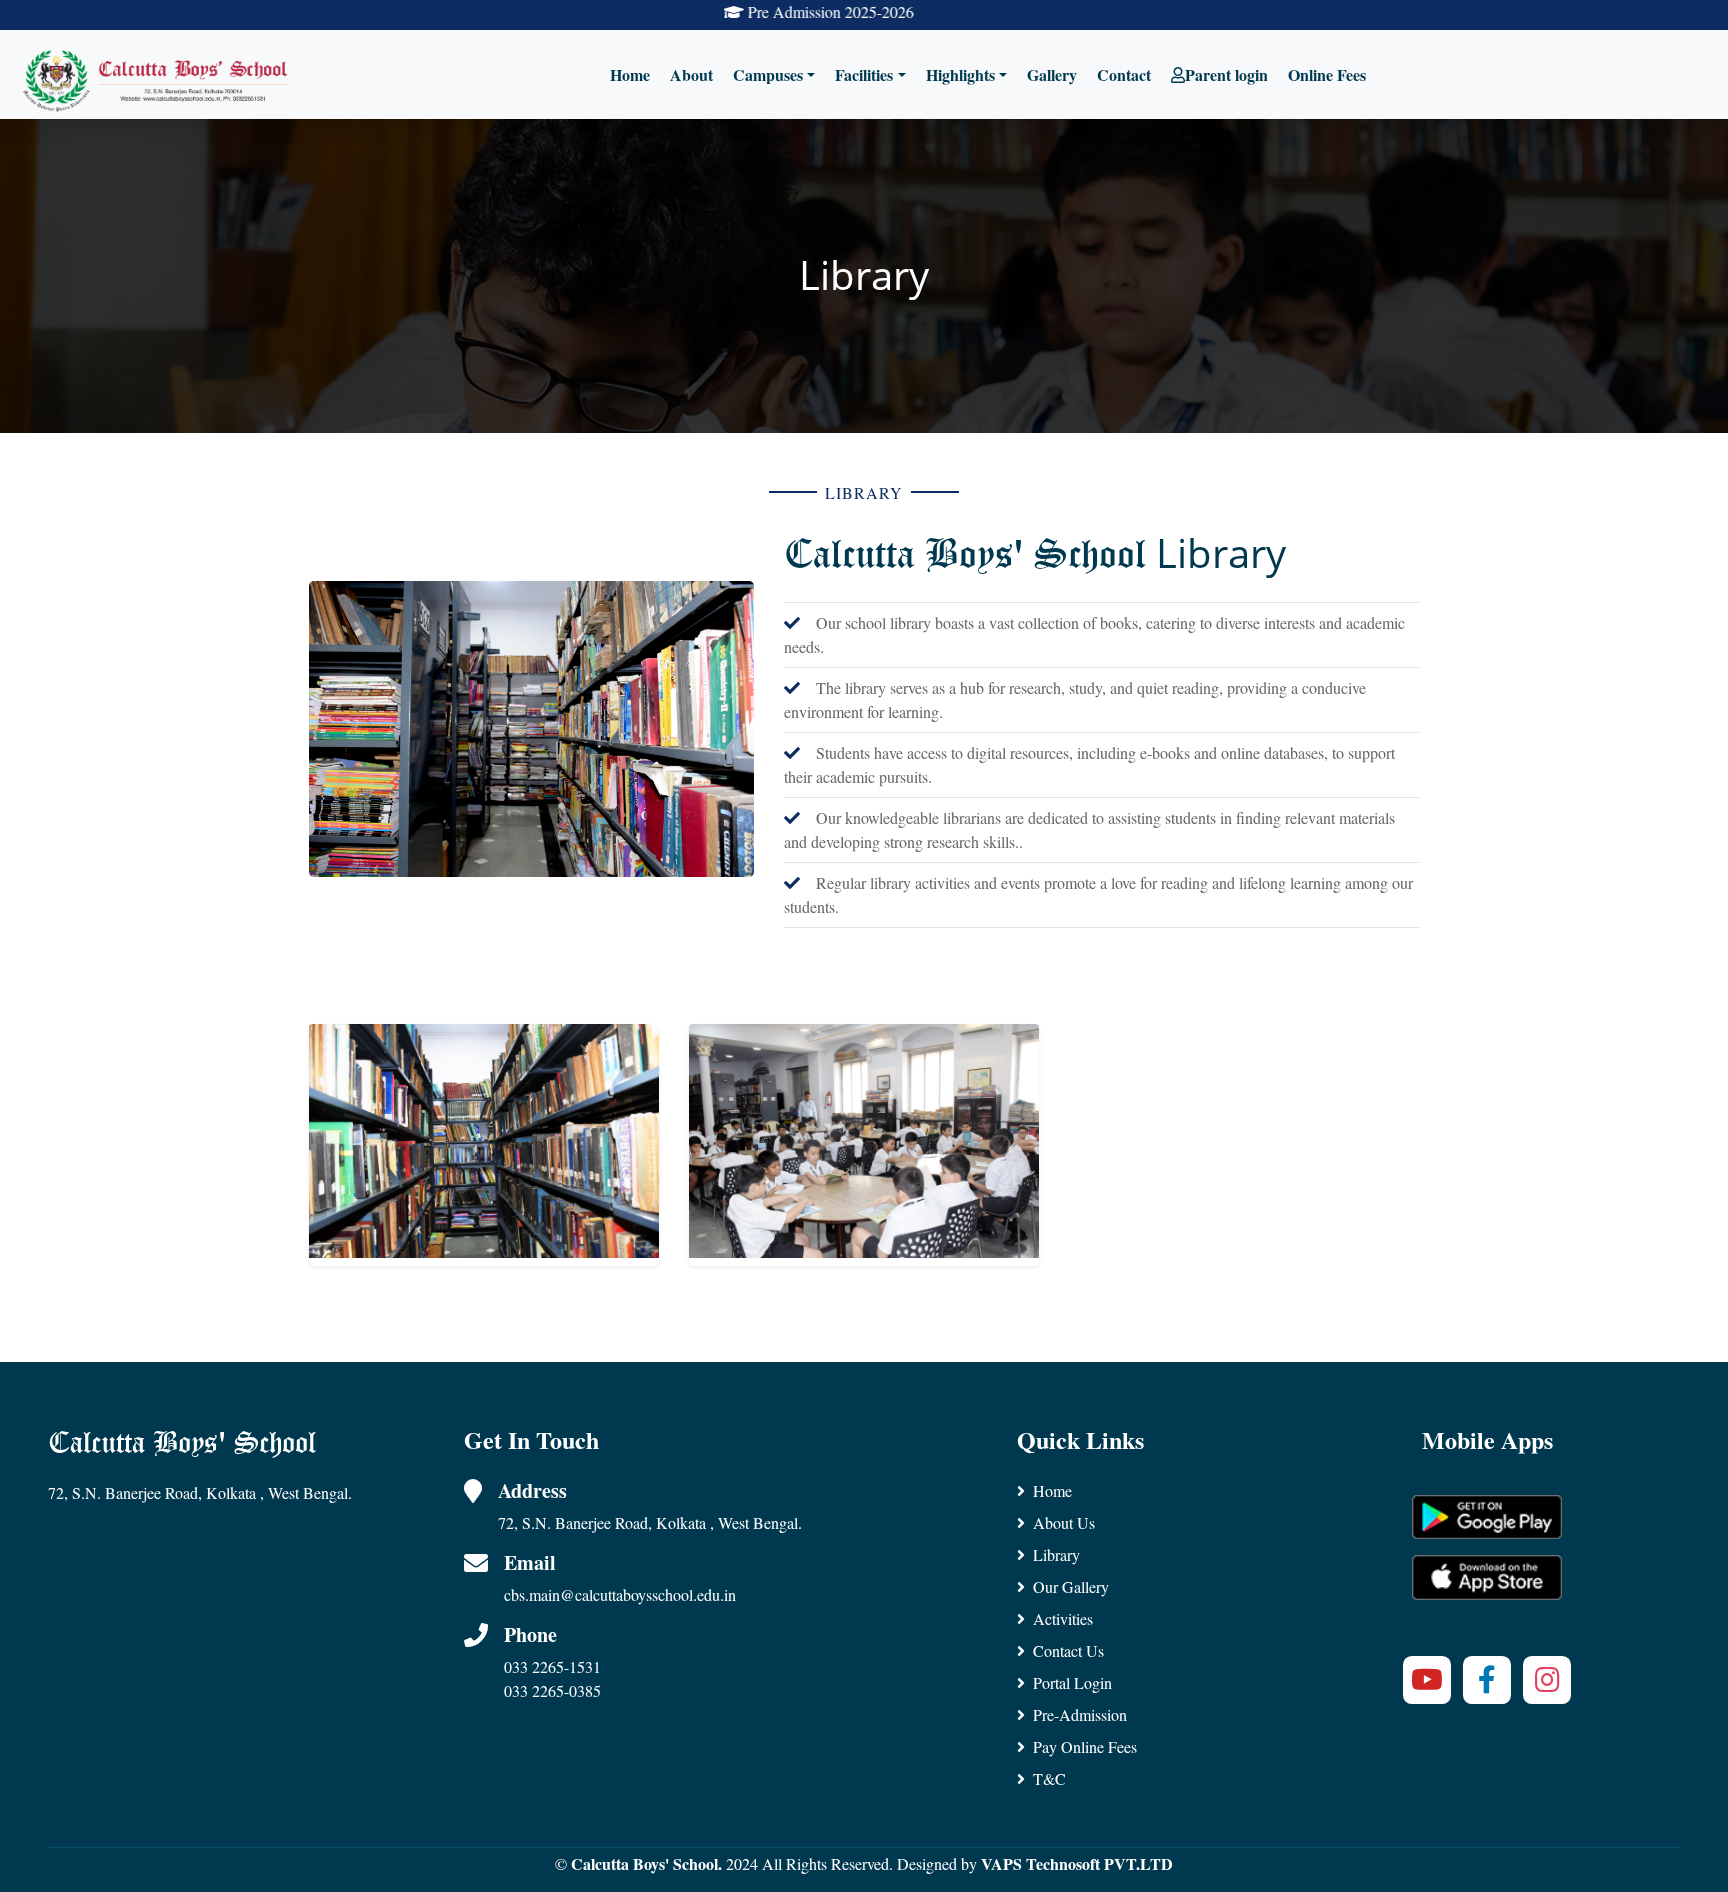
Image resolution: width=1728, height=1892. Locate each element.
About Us (1064, 1522)
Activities (1063, 1618)
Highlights (960, 74)
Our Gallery (1071, 1586)
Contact (1124, 74)
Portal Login (1072, 1682)
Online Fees (1327, 74)
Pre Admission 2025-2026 (765, 11)
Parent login (1226, 74)
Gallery (1052, 74)
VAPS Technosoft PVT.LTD (1077, 1863)
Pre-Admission (1080, 1714)
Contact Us (1068, 1650)
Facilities (864, 74)
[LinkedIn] (1487, 1680)
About (691, 74)
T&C (1049, 1778)
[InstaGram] (1547, 1680)
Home (630, 74)
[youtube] (1427, 1680)
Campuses (768, 74)
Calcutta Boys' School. (646, 1863)
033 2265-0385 (552, 1690)
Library (1056, 1554)
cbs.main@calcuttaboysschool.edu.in (620, 1594)
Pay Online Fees (1085, 1746)
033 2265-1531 (552, 1666)
